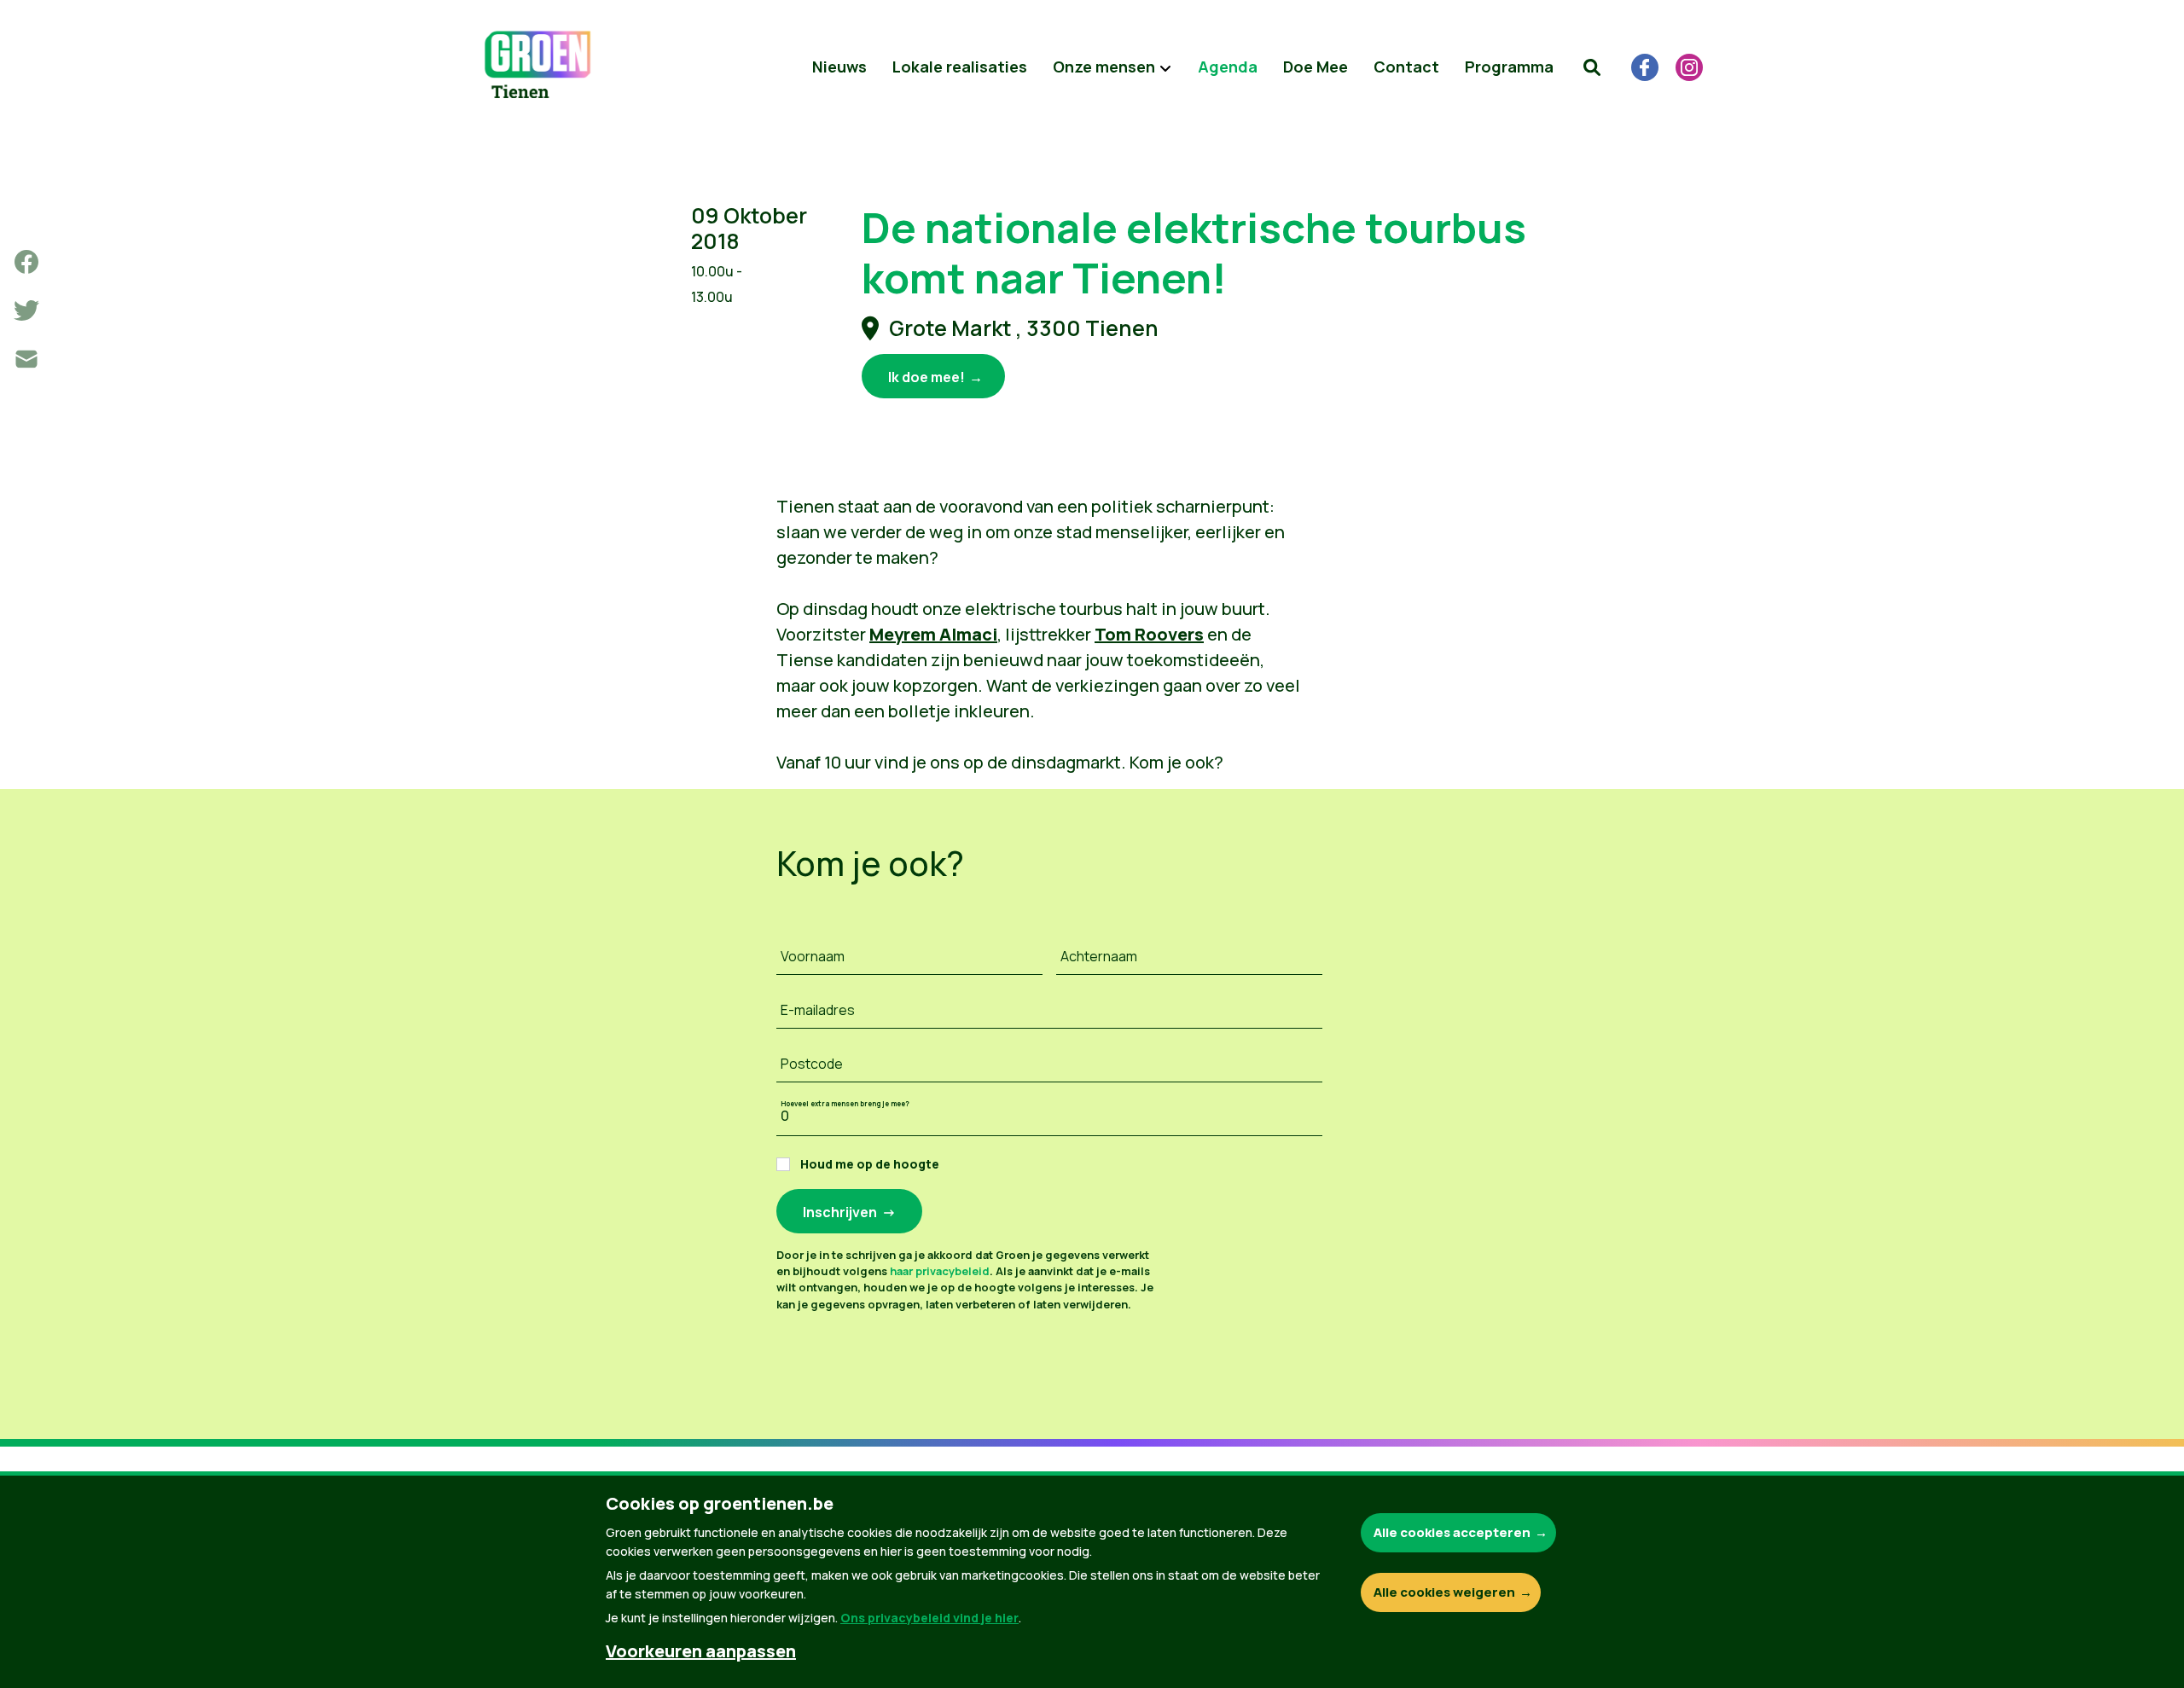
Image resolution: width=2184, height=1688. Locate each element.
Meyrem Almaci (933, 634)
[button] (1592, 67)
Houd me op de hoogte (870, 1164)
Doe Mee (1316, 67)
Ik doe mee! (926, 377)
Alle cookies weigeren (1444, 1592)
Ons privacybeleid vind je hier (929, 1618)
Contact (1406, 67)
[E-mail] (26, 359)
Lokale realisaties (960, 67)
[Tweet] (26, 310)
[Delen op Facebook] (26, 262)
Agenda (1228, 67)
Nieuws (839, 67)
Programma (1509, 67)
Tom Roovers (1149, 634)
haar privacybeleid (940, 1271)
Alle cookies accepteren (1452, 1532)
